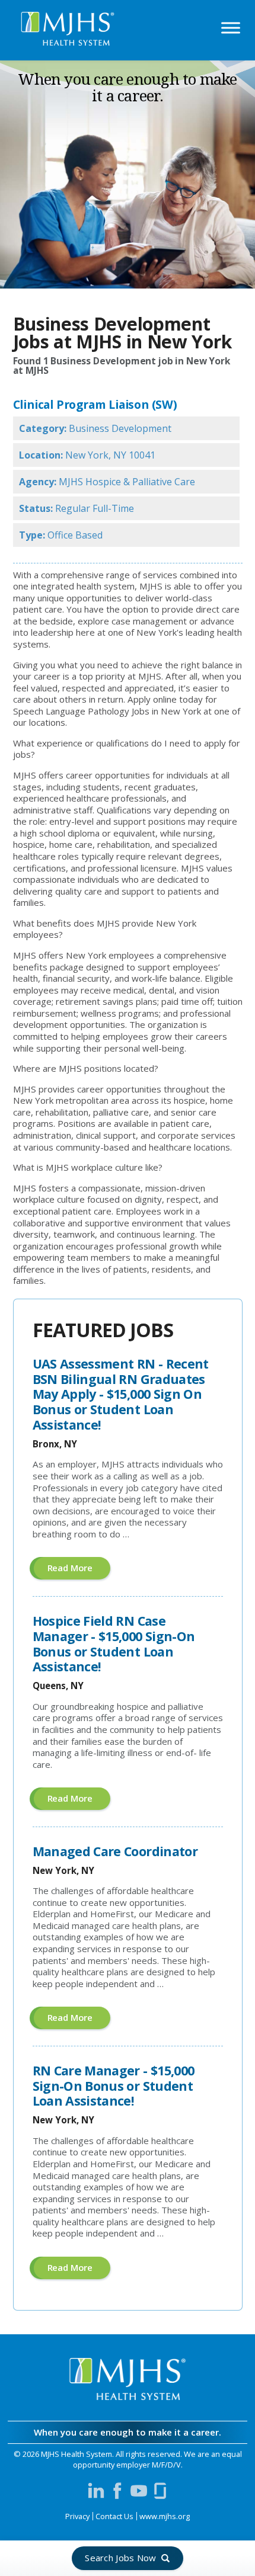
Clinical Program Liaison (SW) (95, 404)
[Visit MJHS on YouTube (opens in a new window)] (139, 2491)
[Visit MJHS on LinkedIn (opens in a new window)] (96, 2491)
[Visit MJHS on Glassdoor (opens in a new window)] (160, 2491)
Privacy (77, 2516)
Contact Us (114, 2516)
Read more (79, 1570)
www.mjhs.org (165, 2516)
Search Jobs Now (121, 2558)
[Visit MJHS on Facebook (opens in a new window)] (117, 2491)
